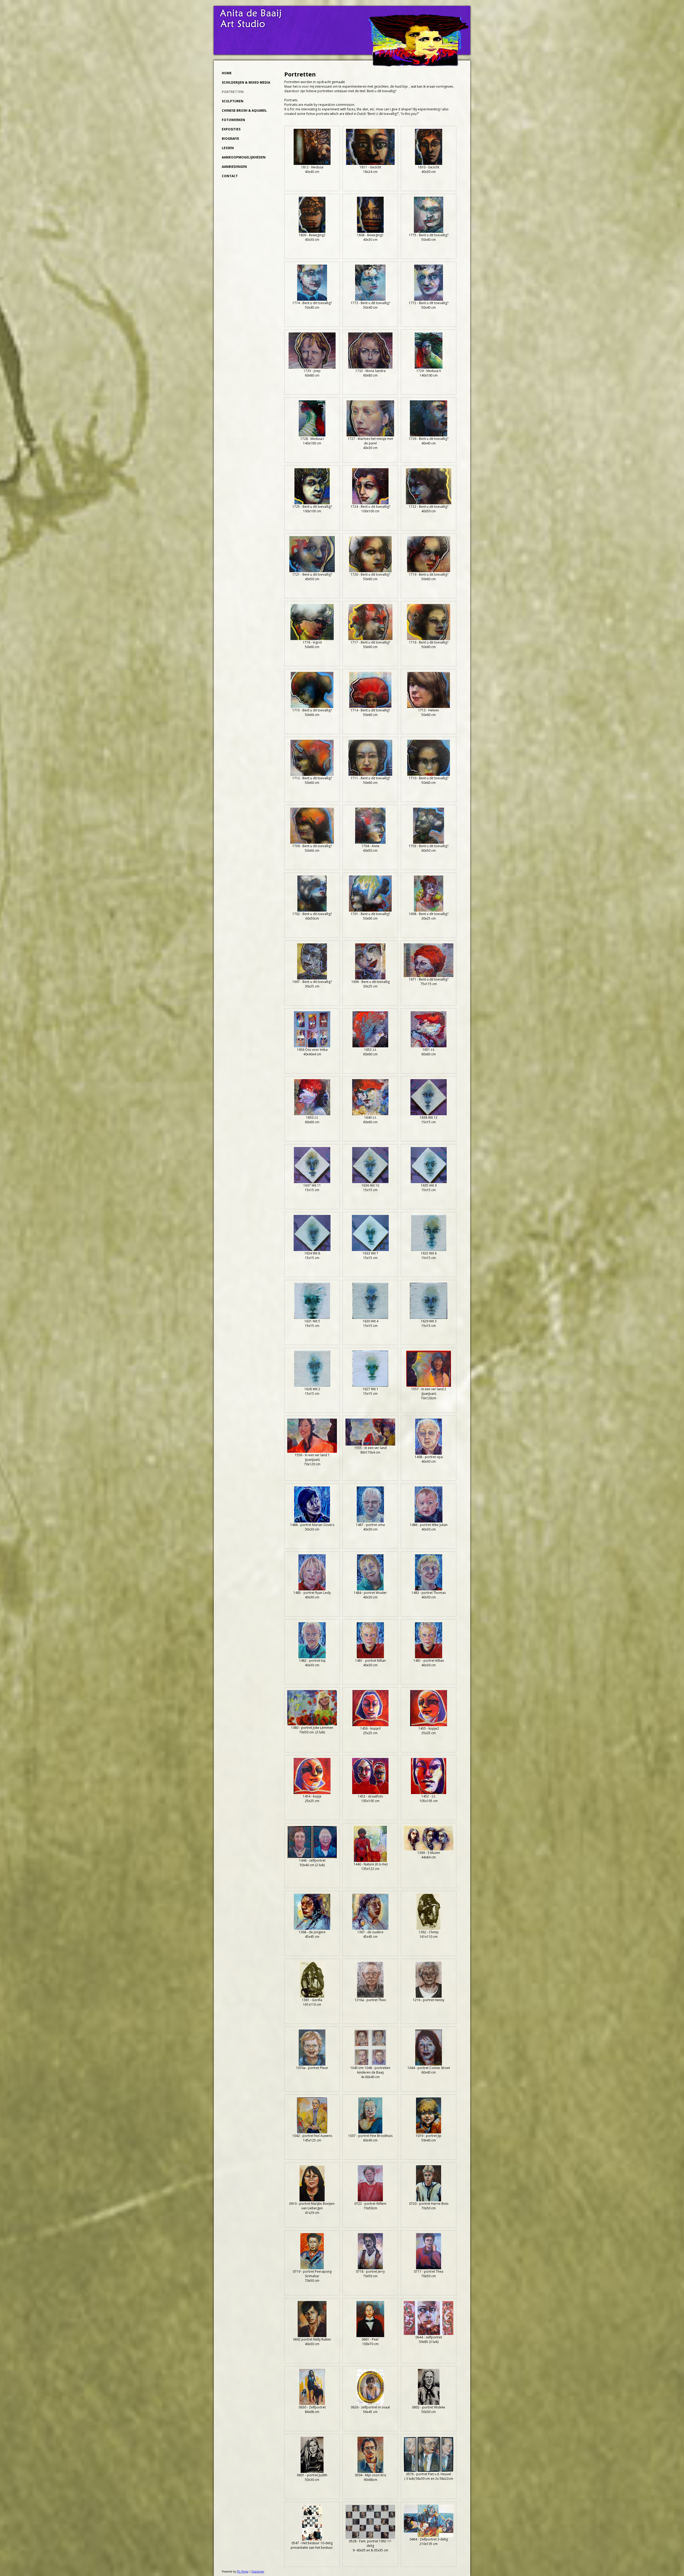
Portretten (233, 92)
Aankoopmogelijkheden (244, 157)
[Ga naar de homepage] (419, 65)
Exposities (231, 129)
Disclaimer (258, 2571)
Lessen (228, 148)
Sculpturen (233, 101)
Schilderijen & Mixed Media (246, 82)
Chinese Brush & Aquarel (244, 111)
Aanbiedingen (234, 167)
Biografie (230, 139)
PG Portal (243, 2571)
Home (227, 73)
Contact (230, 176)
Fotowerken (233, 120)
